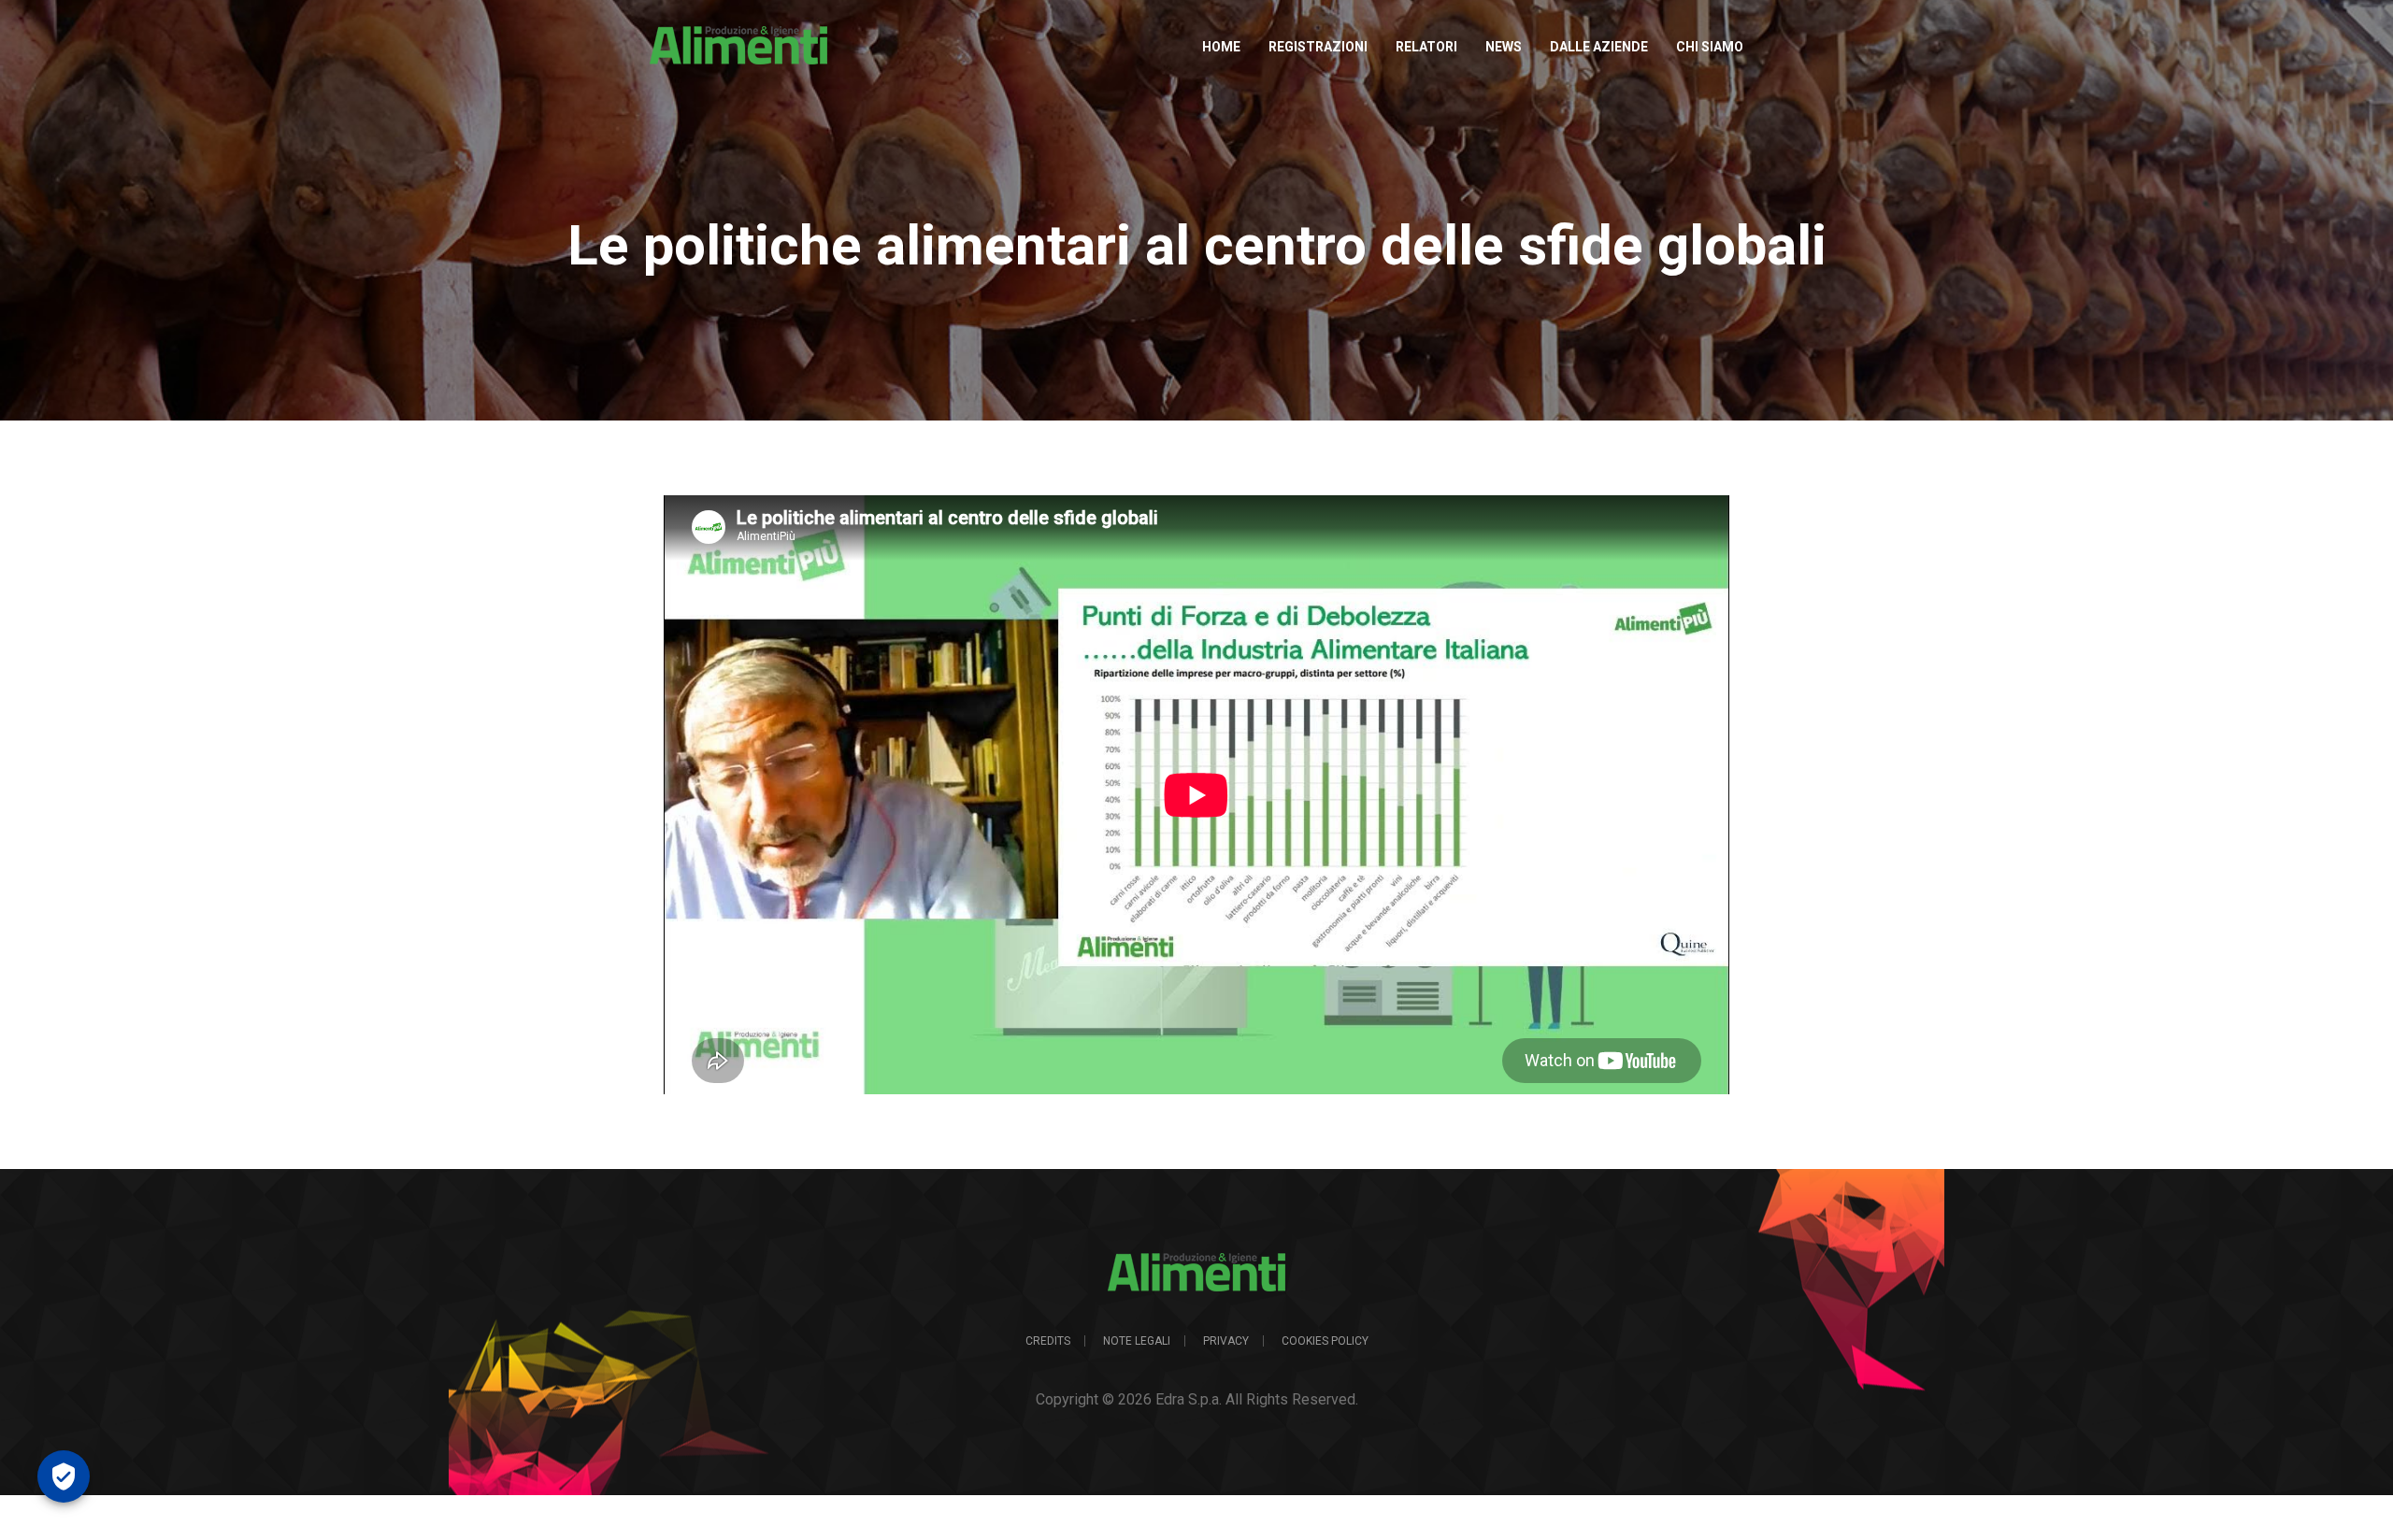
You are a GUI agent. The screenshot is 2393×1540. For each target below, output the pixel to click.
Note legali (1137, 1341)
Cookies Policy (1325, 1341)
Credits (1048, 1341)
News (1504, 47)
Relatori (1426, 47)
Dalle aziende (1599, 47)
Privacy (1226, 1341)
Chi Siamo (1710, 47)
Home (1221, 47)
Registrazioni (1318, 47)
